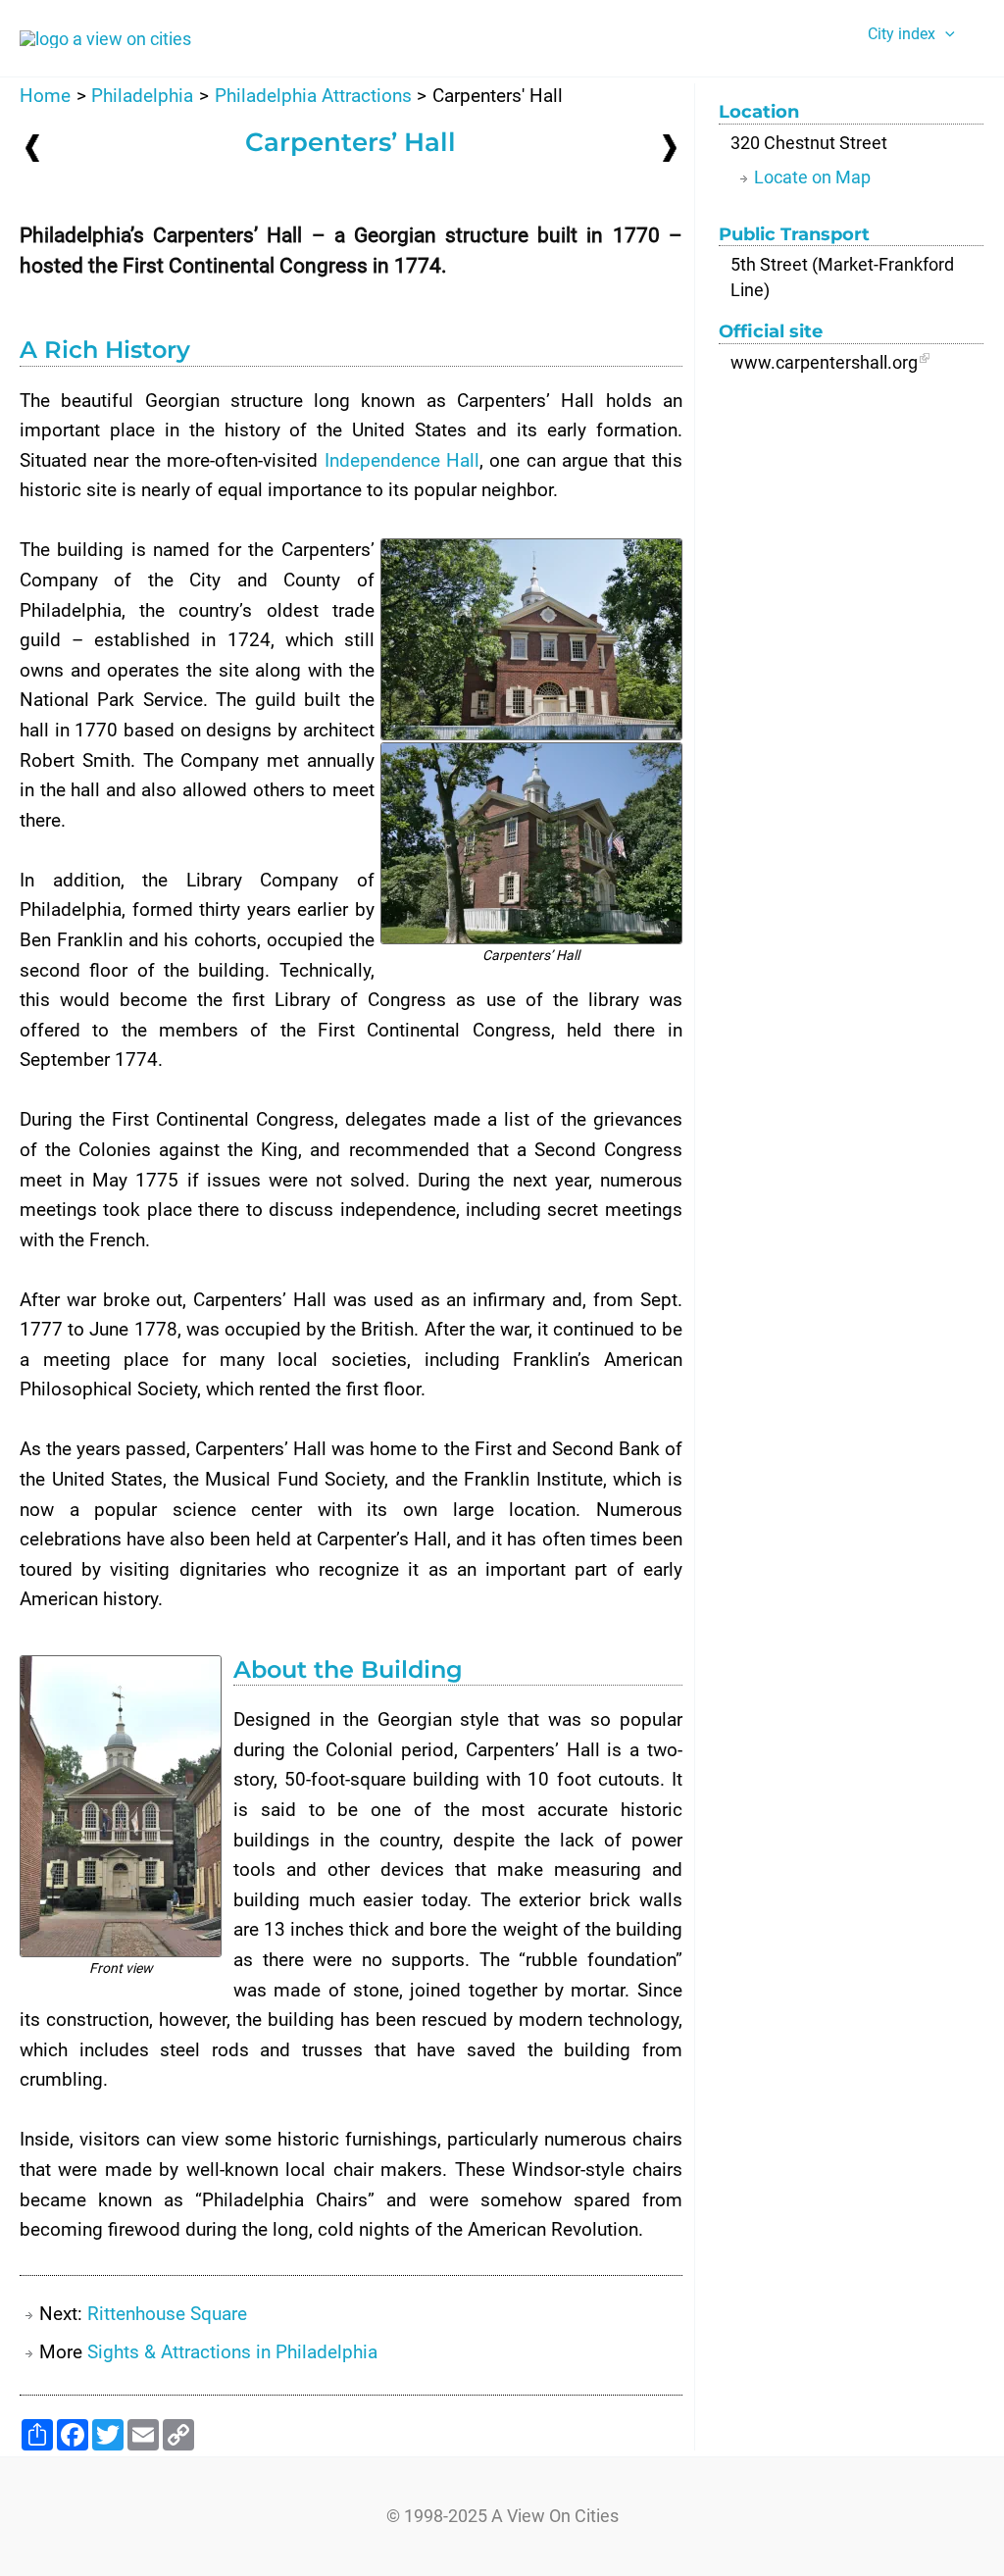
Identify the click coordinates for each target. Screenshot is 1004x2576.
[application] (945, 34)
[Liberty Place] (32, 148)
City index (902, 34)
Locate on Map (812, 177)
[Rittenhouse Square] (670, 147)
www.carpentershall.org (824, 362)
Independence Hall (402, 460)
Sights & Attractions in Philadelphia (232, 2352)
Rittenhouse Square (167, 2314)
